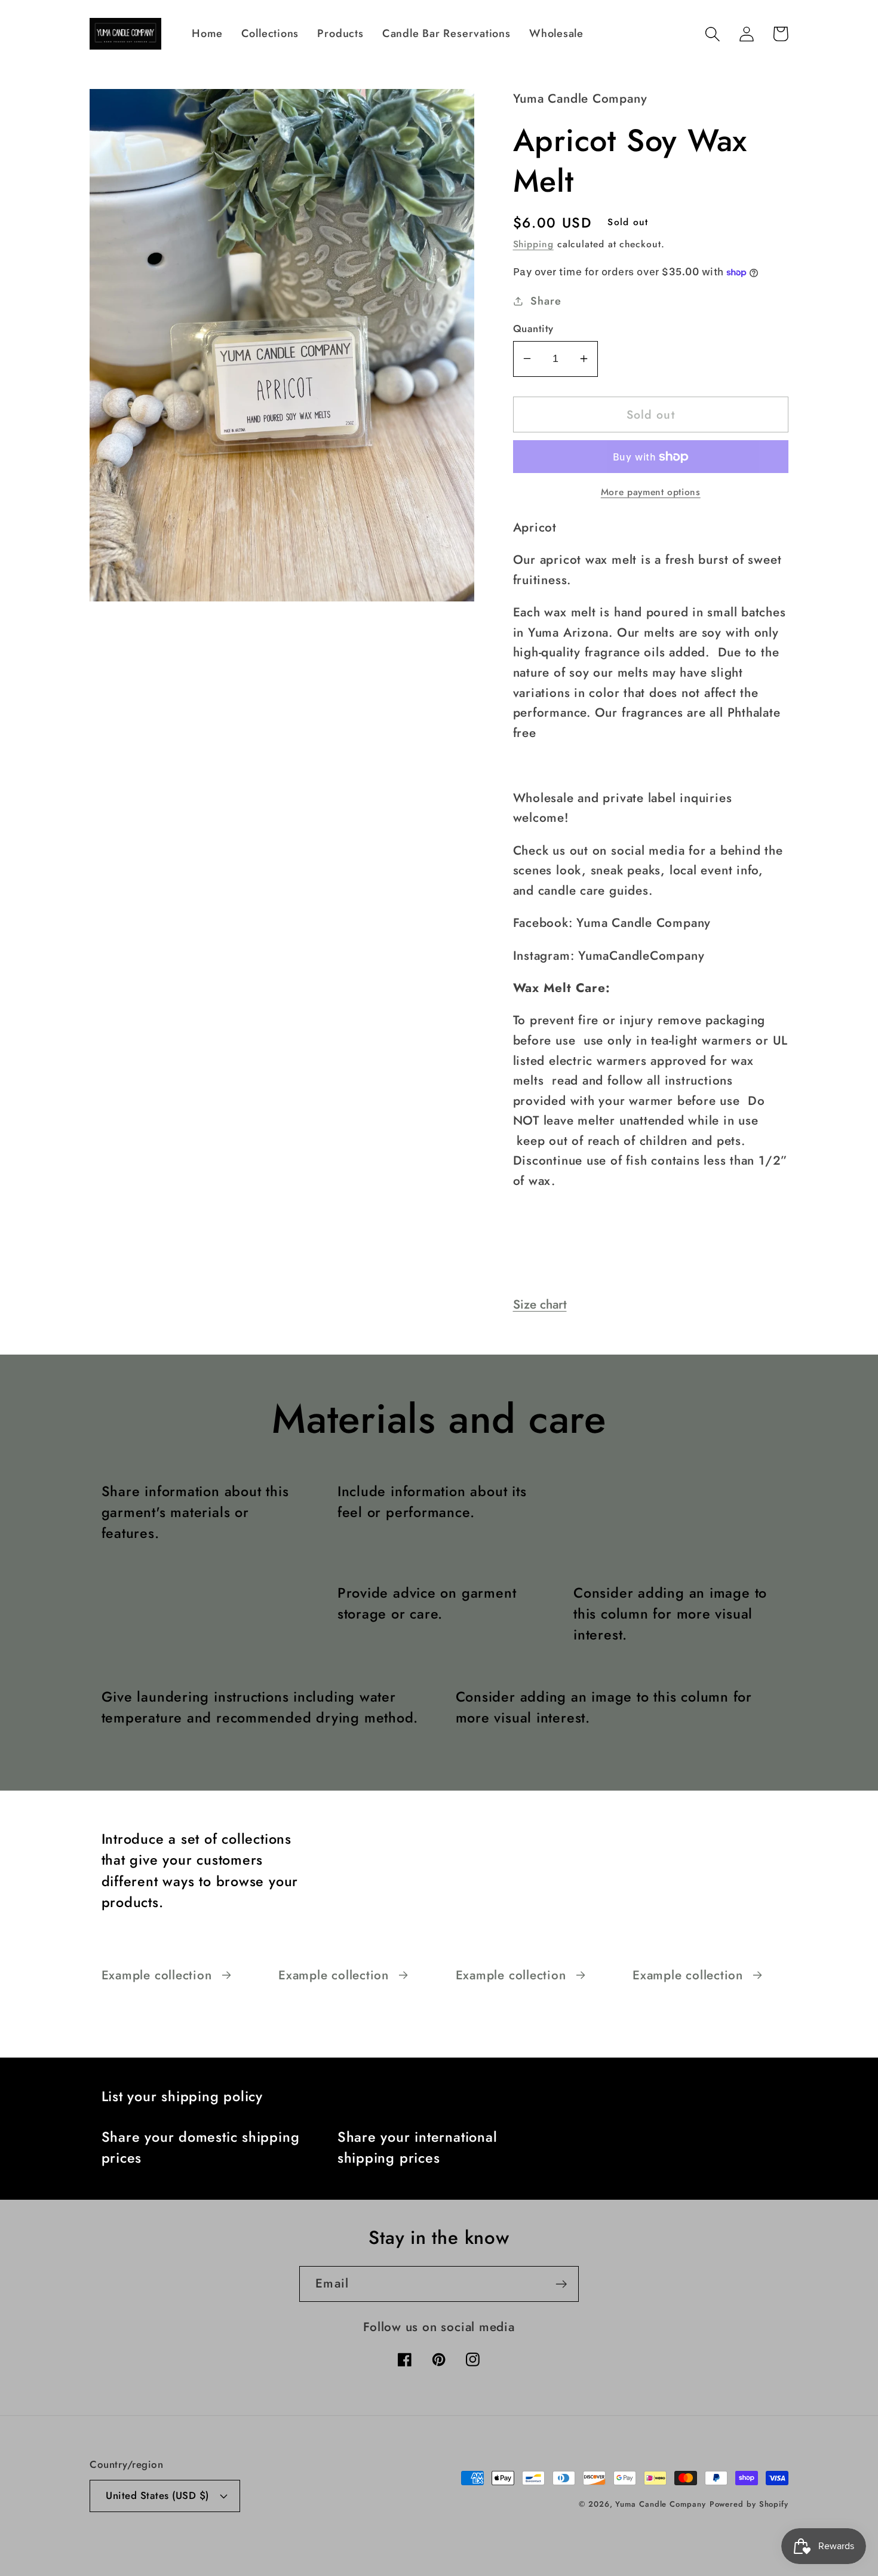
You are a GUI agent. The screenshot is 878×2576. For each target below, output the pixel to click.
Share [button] (546, 301)
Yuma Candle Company (660, 2504)
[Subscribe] (561, 2284)
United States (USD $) (157, 2495)
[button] (712, 34)
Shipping (533, 244)
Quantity (533, 329)
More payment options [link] (651, 492)
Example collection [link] (157, 1975)
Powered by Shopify (749, 2504)
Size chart (540, 1304)
